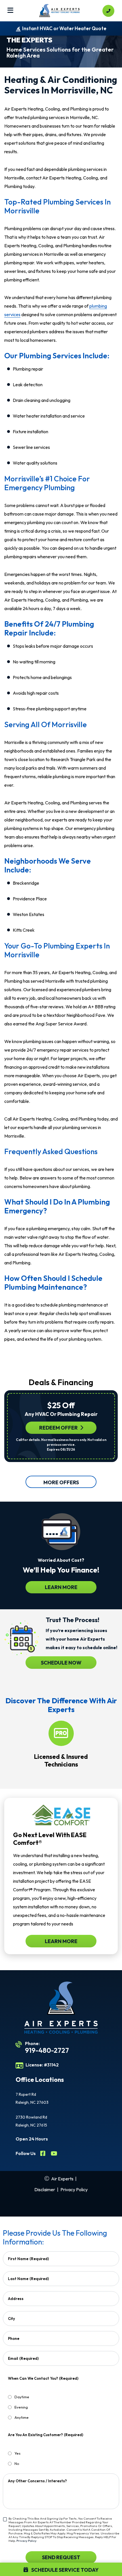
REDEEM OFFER (58, 1428)
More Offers (61, 1482)
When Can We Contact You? (43, 2378)
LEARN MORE (61, 1587)
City (11, 2319)
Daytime (22, 2397)
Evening (21, 2407)
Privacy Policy (74, 2189)
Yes (17, 2453)
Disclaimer (45, 2189)
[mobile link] (108, 11)
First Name (28, 2259)
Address (16, 2299)
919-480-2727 (47, 2050)
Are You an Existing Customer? (46, 2435)
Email (23, 2358)
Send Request (61, 2557)
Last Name (28, 2279)
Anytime (22, 2417)
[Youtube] (54, 2154)
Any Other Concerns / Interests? (37, 2481)
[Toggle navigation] (10, 11)
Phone (14, 2338)
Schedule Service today (65, 2570)
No (17, 2463)
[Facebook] (43, 2154)
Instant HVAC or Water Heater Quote (64, 28)
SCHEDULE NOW (61, 1663)
